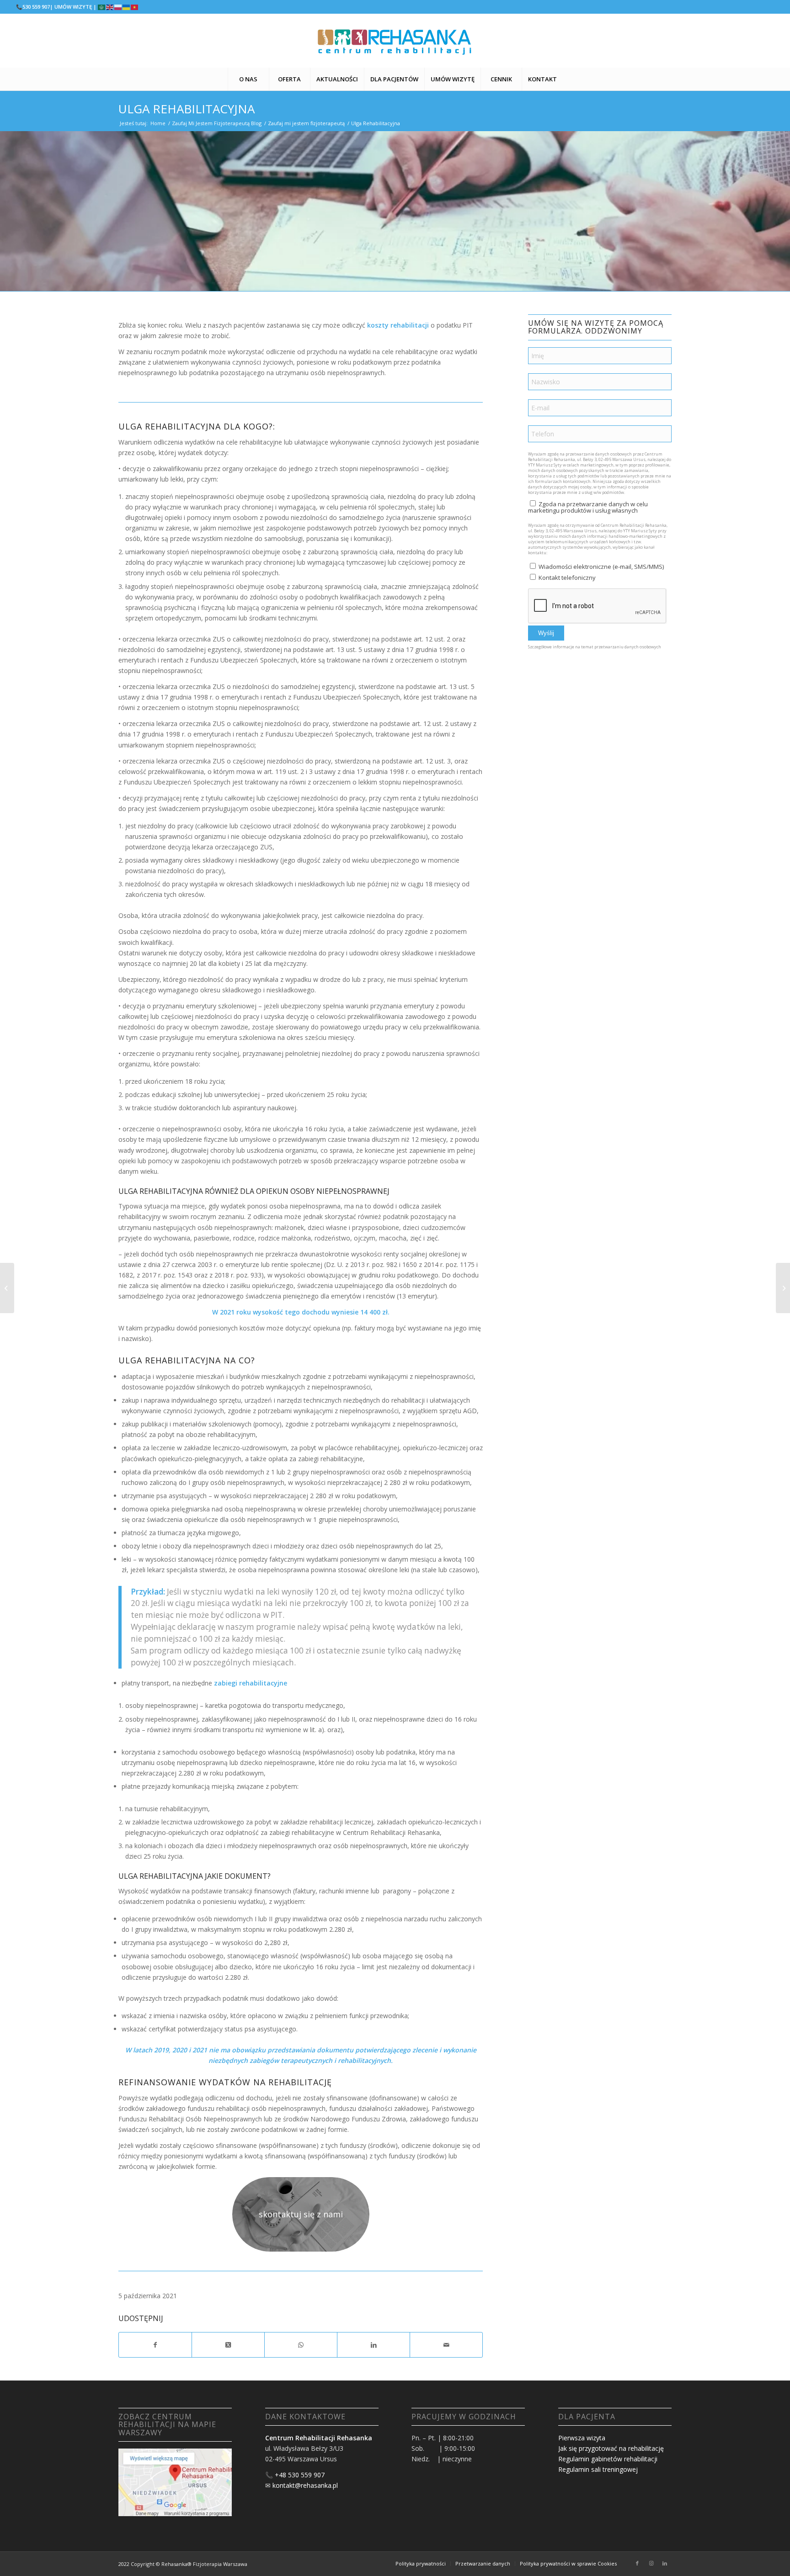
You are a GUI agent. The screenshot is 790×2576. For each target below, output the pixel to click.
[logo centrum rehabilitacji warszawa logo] (395, 41)
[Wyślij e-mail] (446, 2345)
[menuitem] (248, 79)
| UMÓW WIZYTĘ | (73, 7)
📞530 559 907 (33, 7)
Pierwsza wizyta (582, 2438)
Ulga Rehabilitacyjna (187, 109)
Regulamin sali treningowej (598, 2469)
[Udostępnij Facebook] (155, 2345)
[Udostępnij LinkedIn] (374, 2345)
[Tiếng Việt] (135, 7)
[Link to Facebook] (637, 2563)
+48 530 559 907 (300, 2475)
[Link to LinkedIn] (665, 2563)
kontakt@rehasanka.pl (305, 2485)
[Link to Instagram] (651, 2563)
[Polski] (118, 7)
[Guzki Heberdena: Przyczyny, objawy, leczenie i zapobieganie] (7, 1288)
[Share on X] (228, 2345)
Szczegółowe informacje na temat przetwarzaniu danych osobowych (595, 647)
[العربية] (102, 7)
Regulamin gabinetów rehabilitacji (608, 2459)
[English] (110, 7)
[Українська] (127, 7)
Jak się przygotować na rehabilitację (611, 2448)
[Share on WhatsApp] (301, 2345)
